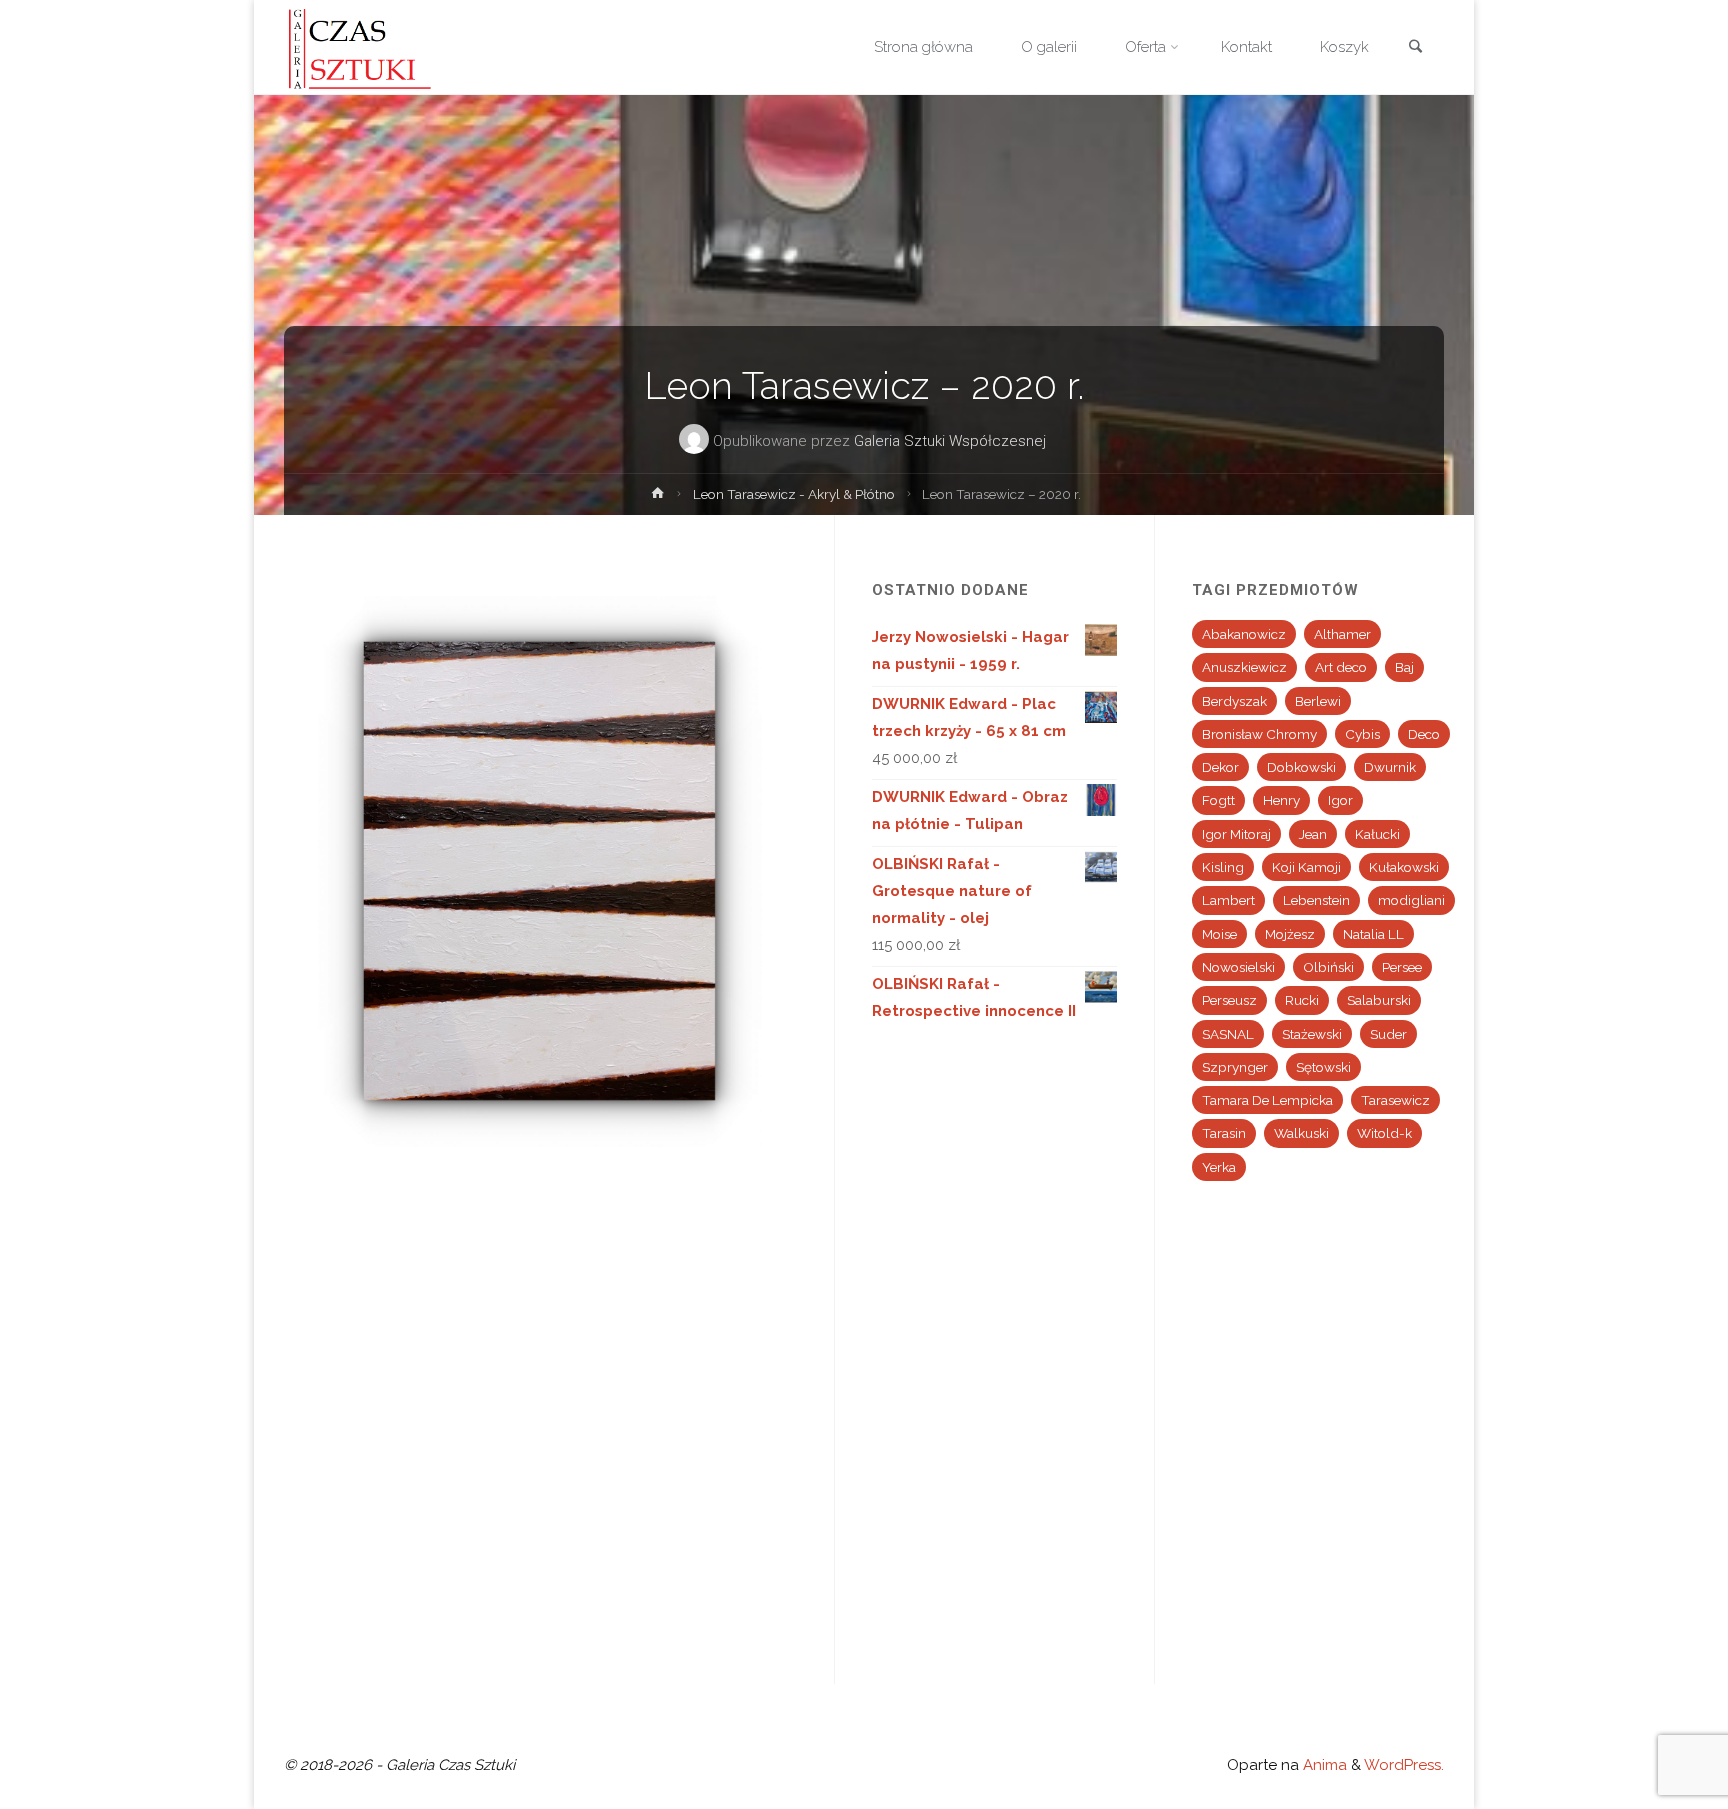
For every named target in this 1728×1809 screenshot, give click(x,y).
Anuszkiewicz (1244, 667)
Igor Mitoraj (1236, 834)
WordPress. (1404, 1765)
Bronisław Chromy (1259, 734)
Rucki (1302, 1000)
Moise (1219, 934)
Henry (1281, 800)
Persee (1402, 967)
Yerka (1219, 1167)
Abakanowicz (1244, 634)
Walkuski (1301, 1133)
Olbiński (1328, 967)
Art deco (1341, 667)
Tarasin (1224, 1133)
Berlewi (1318, 701)
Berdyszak (1234, 701)
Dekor (1220, 767)
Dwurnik (1390, 767)
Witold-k (1384, 1133)
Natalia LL (1373, 934)
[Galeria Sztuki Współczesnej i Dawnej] (366, 47)
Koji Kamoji (1306, 867)
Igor (1340, 800)
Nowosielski (1238, 967)
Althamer (1342, 634)
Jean (1313, 834)
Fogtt (1218, 800)
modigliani (1411, 900)
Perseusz (1229, 1000)
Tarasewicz (1395, 1100)
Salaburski (1379, 1000)
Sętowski (1323, 1067)
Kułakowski (1404, 867)
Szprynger (1235, 1067)
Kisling (1223, 867)
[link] (1415, 48)
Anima (1323, 1765)
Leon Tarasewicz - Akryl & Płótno (794, 494)
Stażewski (1312, 1034)
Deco (1424, 734)
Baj (1404, 667)
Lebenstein (1316, 900)
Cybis (1362, 734)
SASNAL (1228, 1034)
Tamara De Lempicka (1267, 1100)
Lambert (1228, 900)
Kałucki (1377, 834)
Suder (1388, 1034)
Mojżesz (1290, 934)
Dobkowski (1301, 767)
